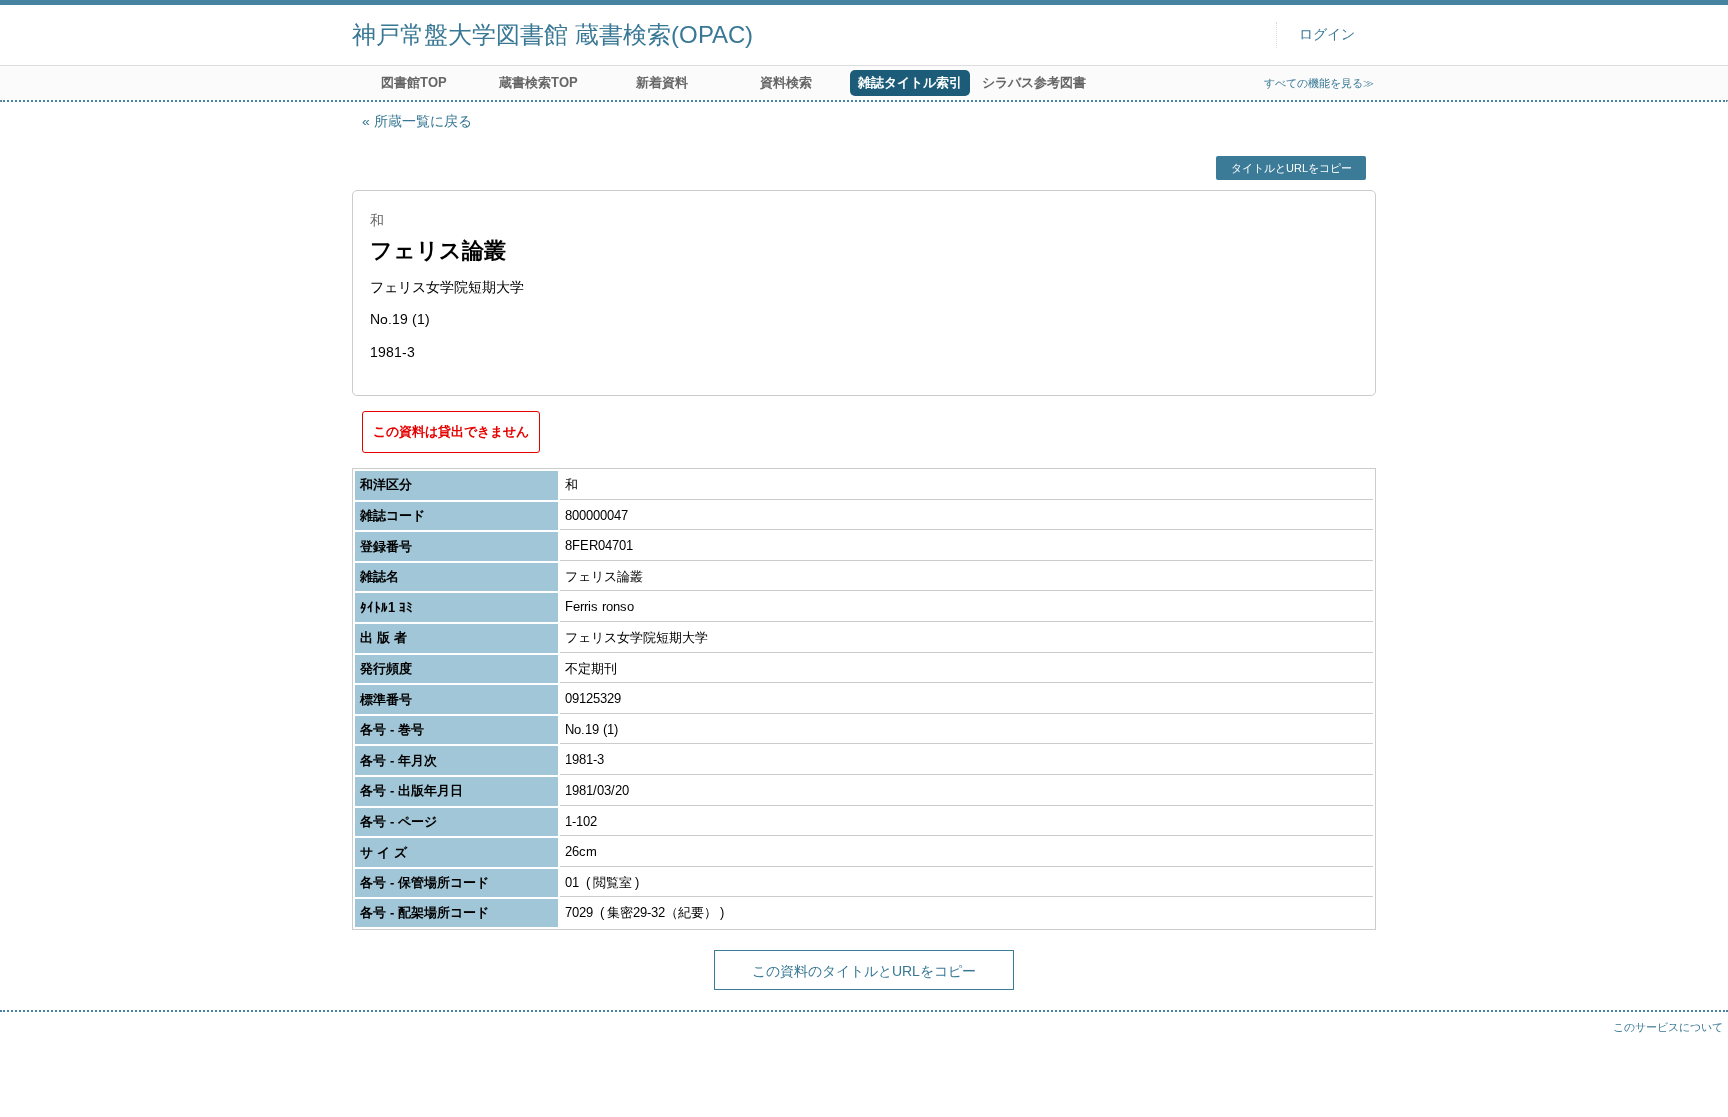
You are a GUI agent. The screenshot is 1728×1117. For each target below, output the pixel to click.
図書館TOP (414, 82)
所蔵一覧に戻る (423, 121)
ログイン (1327, 34)
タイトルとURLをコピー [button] (1291, 168)
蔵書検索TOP (538, 82)
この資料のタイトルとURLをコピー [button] (864, 971)
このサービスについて (1668, 1027)
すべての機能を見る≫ (1319, 83)
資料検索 (786, 82)
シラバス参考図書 (1034, 82)
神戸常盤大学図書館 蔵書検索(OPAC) (552, 34)
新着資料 (662, 82)
